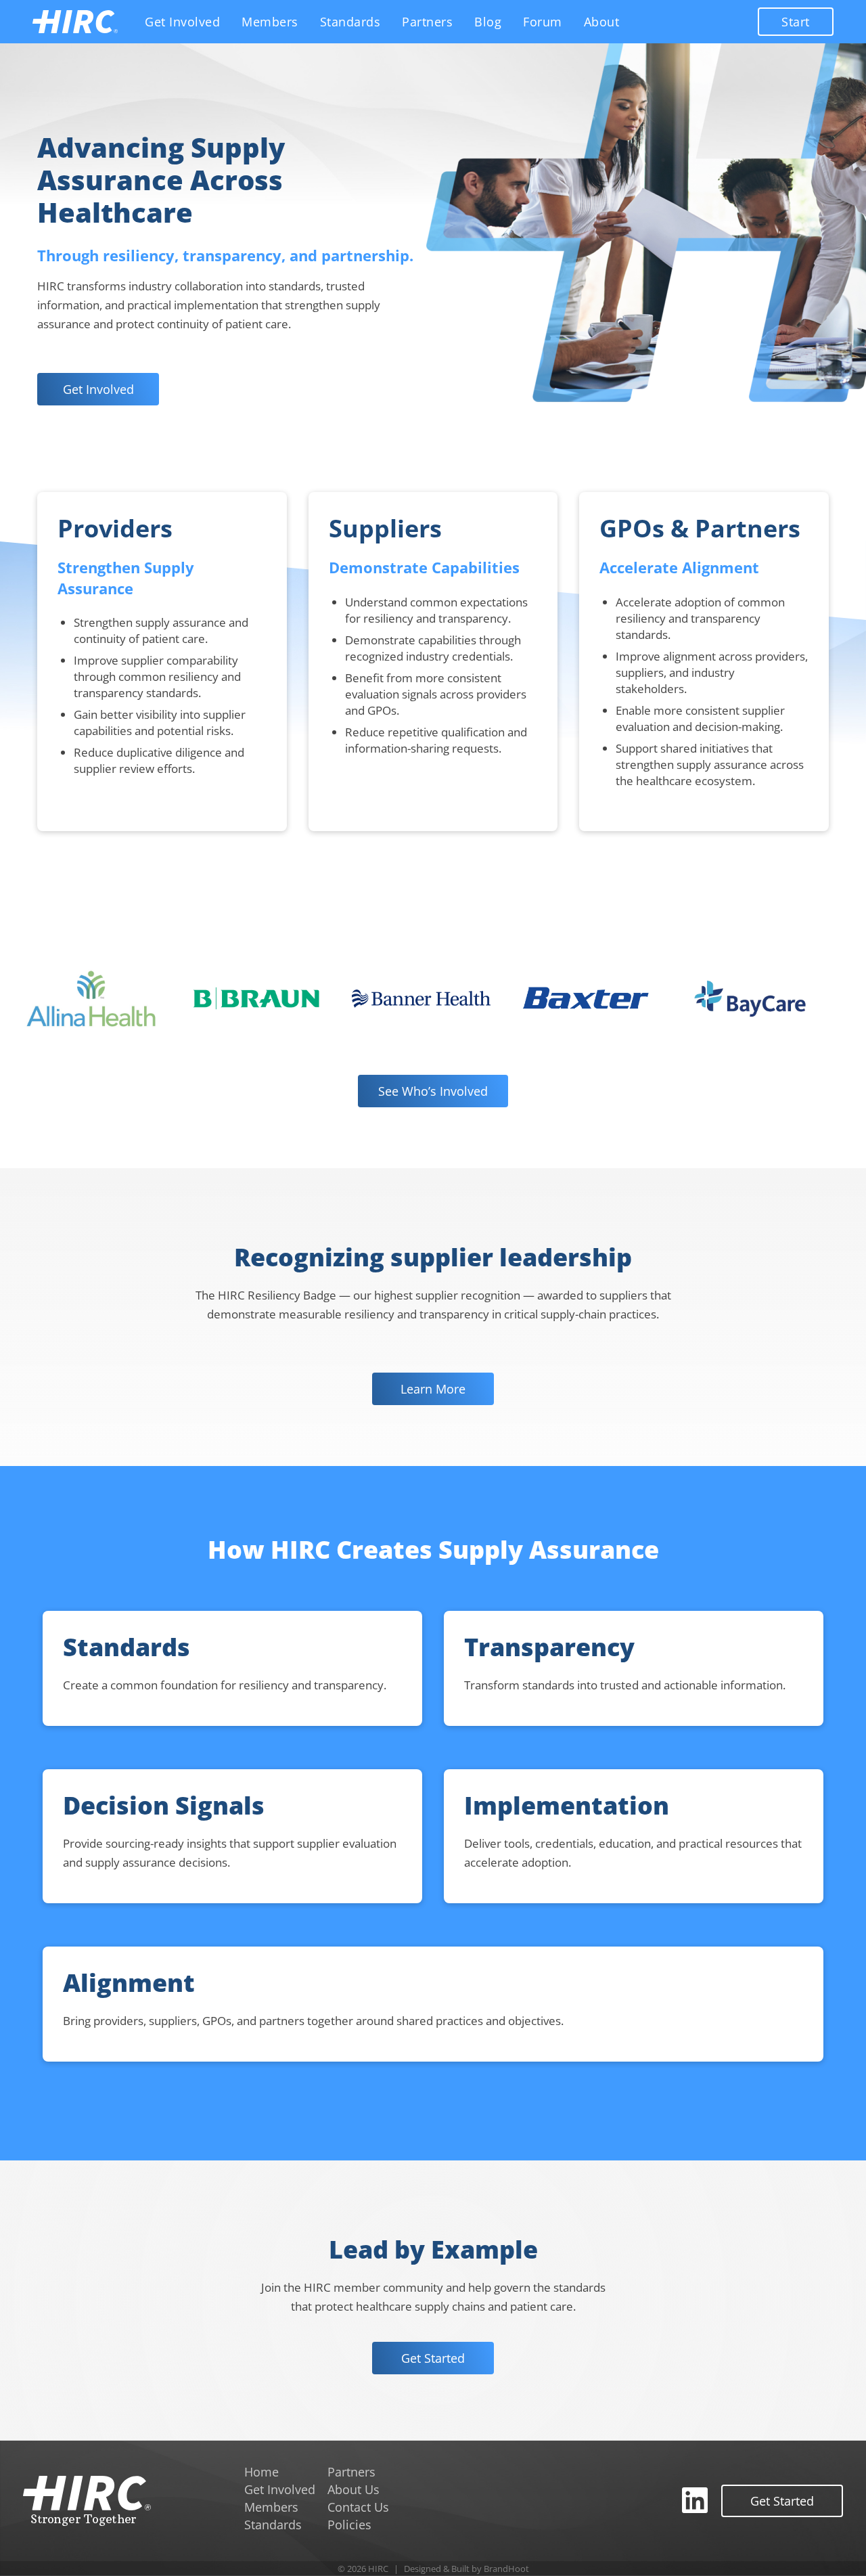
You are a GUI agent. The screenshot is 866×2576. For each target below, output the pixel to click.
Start (796, 22)
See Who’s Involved (433, 1091)
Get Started (433, 2358)
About (602, 22)
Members (270, 22)
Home (261, 2472)
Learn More (433, 1389)
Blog (488, 22)
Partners (427, 22)
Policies (349, 2525)
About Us (354, 2489)
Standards (350, 22)
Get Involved (182, 22)
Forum (543, 22)
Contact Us (358, 2507)
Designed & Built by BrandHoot (466, 2569)
